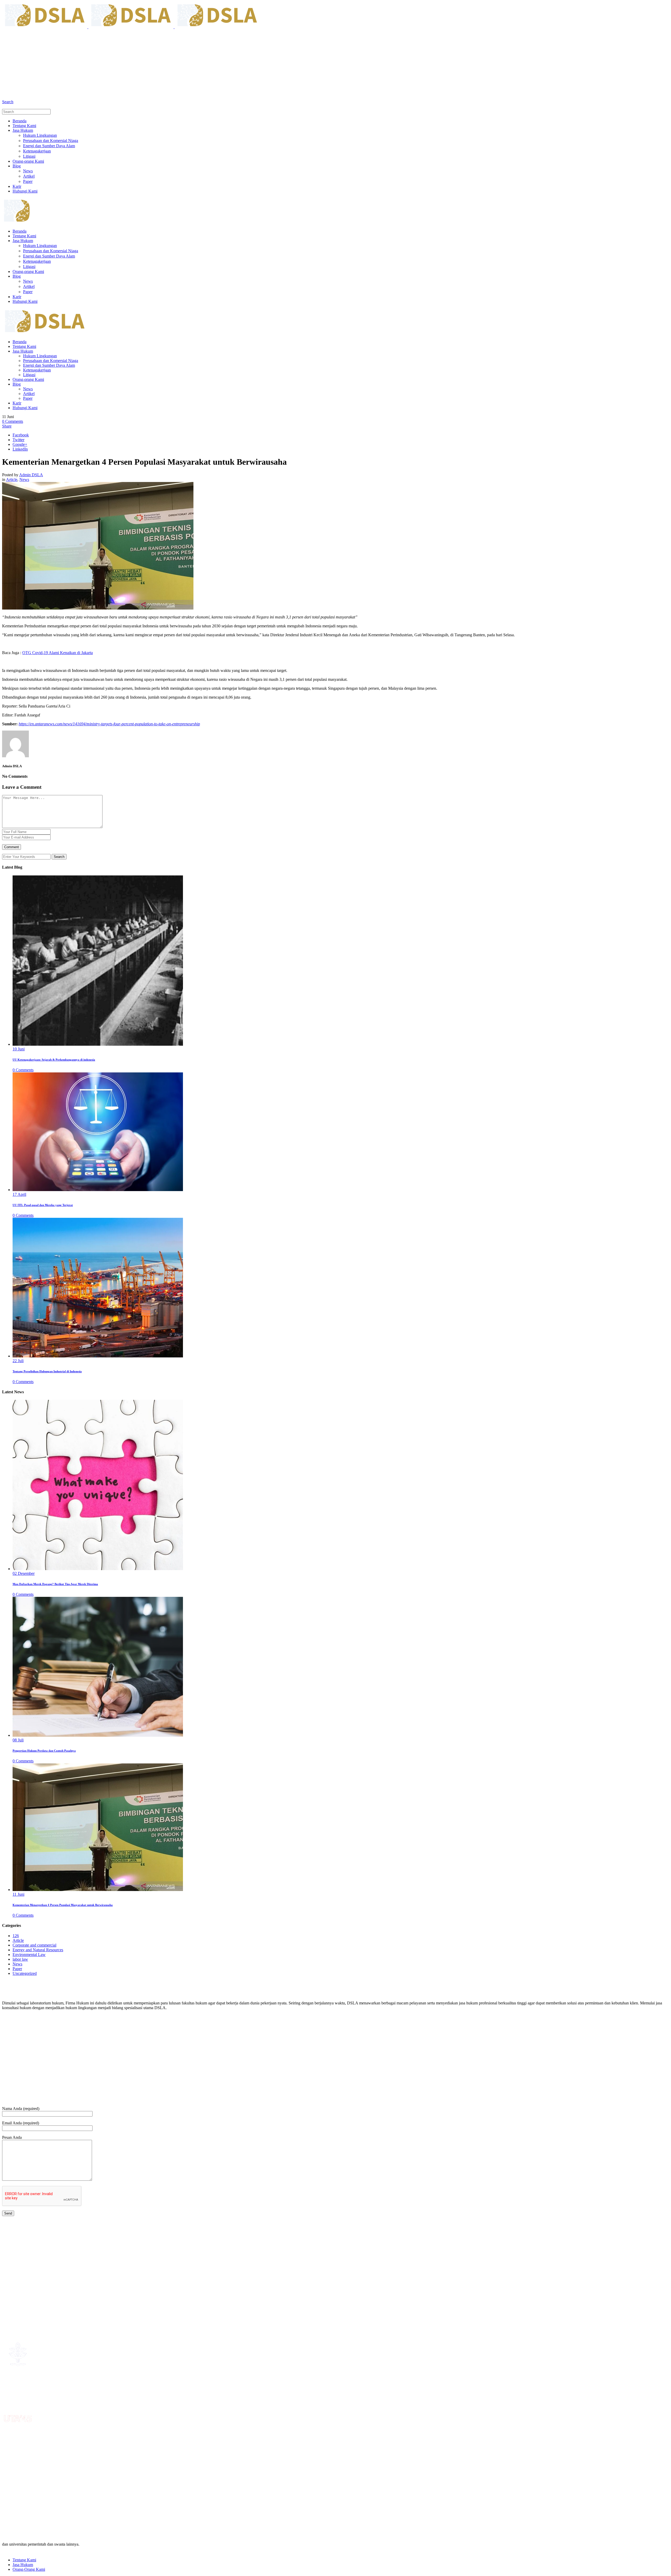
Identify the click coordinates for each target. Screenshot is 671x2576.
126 (16, 1936)
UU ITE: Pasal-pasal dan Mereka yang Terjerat (43, 1205)
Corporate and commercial (34, 1945)
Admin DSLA (31, 475)
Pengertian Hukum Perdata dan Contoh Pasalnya (44, 1751)
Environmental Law (29, 1955)
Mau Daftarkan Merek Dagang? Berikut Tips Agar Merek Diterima (55, 1584)
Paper (17, 1969)
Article (12, 479)
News (24, 479)
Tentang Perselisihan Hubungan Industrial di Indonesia (47, 1371)
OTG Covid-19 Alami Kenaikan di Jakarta (58, 653)
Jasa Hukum (23, 2565)
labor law (20, 1959)
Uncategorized (25, 1973)
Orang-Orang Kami (29, 2569)
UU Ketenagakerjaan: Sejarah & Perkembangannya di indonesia (54, 1060)
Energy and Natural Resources (38, 1950)
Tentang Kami (24, 2560)
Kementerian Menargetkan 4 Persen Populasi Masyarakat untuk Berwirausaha (63, 1905)
